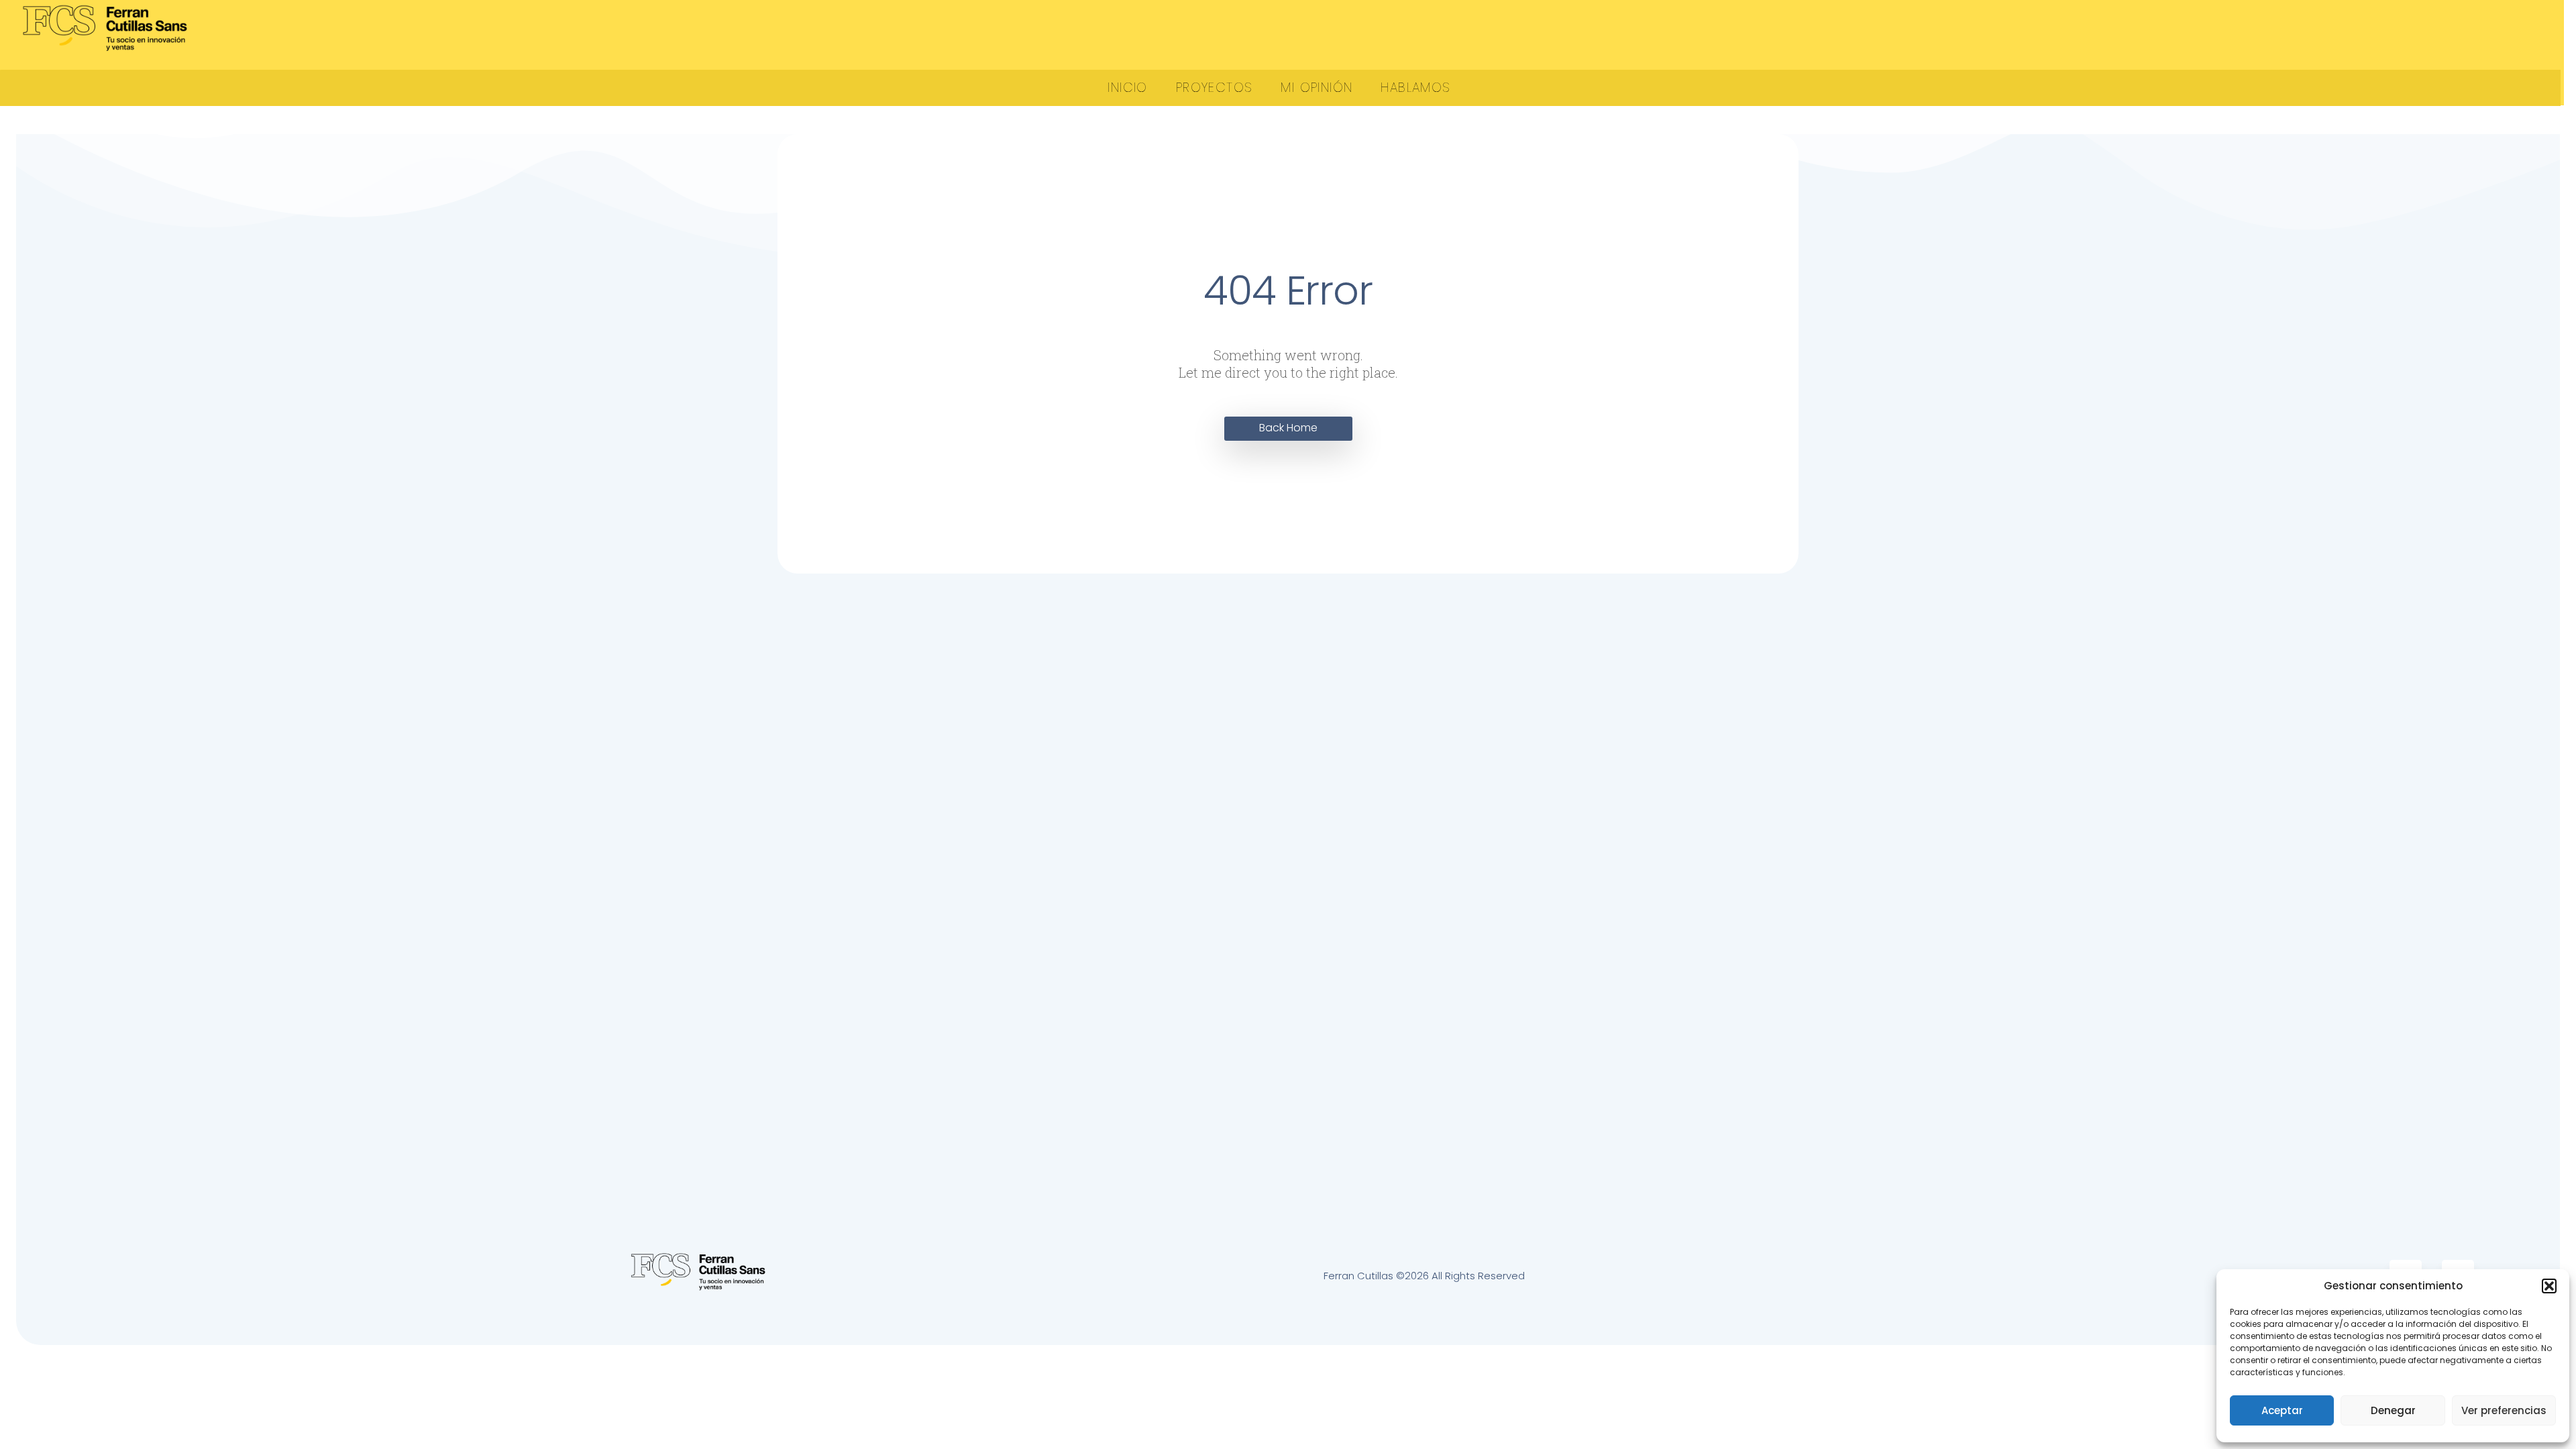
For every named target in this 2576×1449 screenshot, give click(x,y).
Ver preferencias (2504, 1410)
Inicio (1127, 88)
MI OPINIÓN (1317, 88)
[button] (2549, 1286)
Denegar (2393, 1410)
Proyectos (1215, 88)
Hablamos (1415, 88)
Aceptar (2282, 1410)
